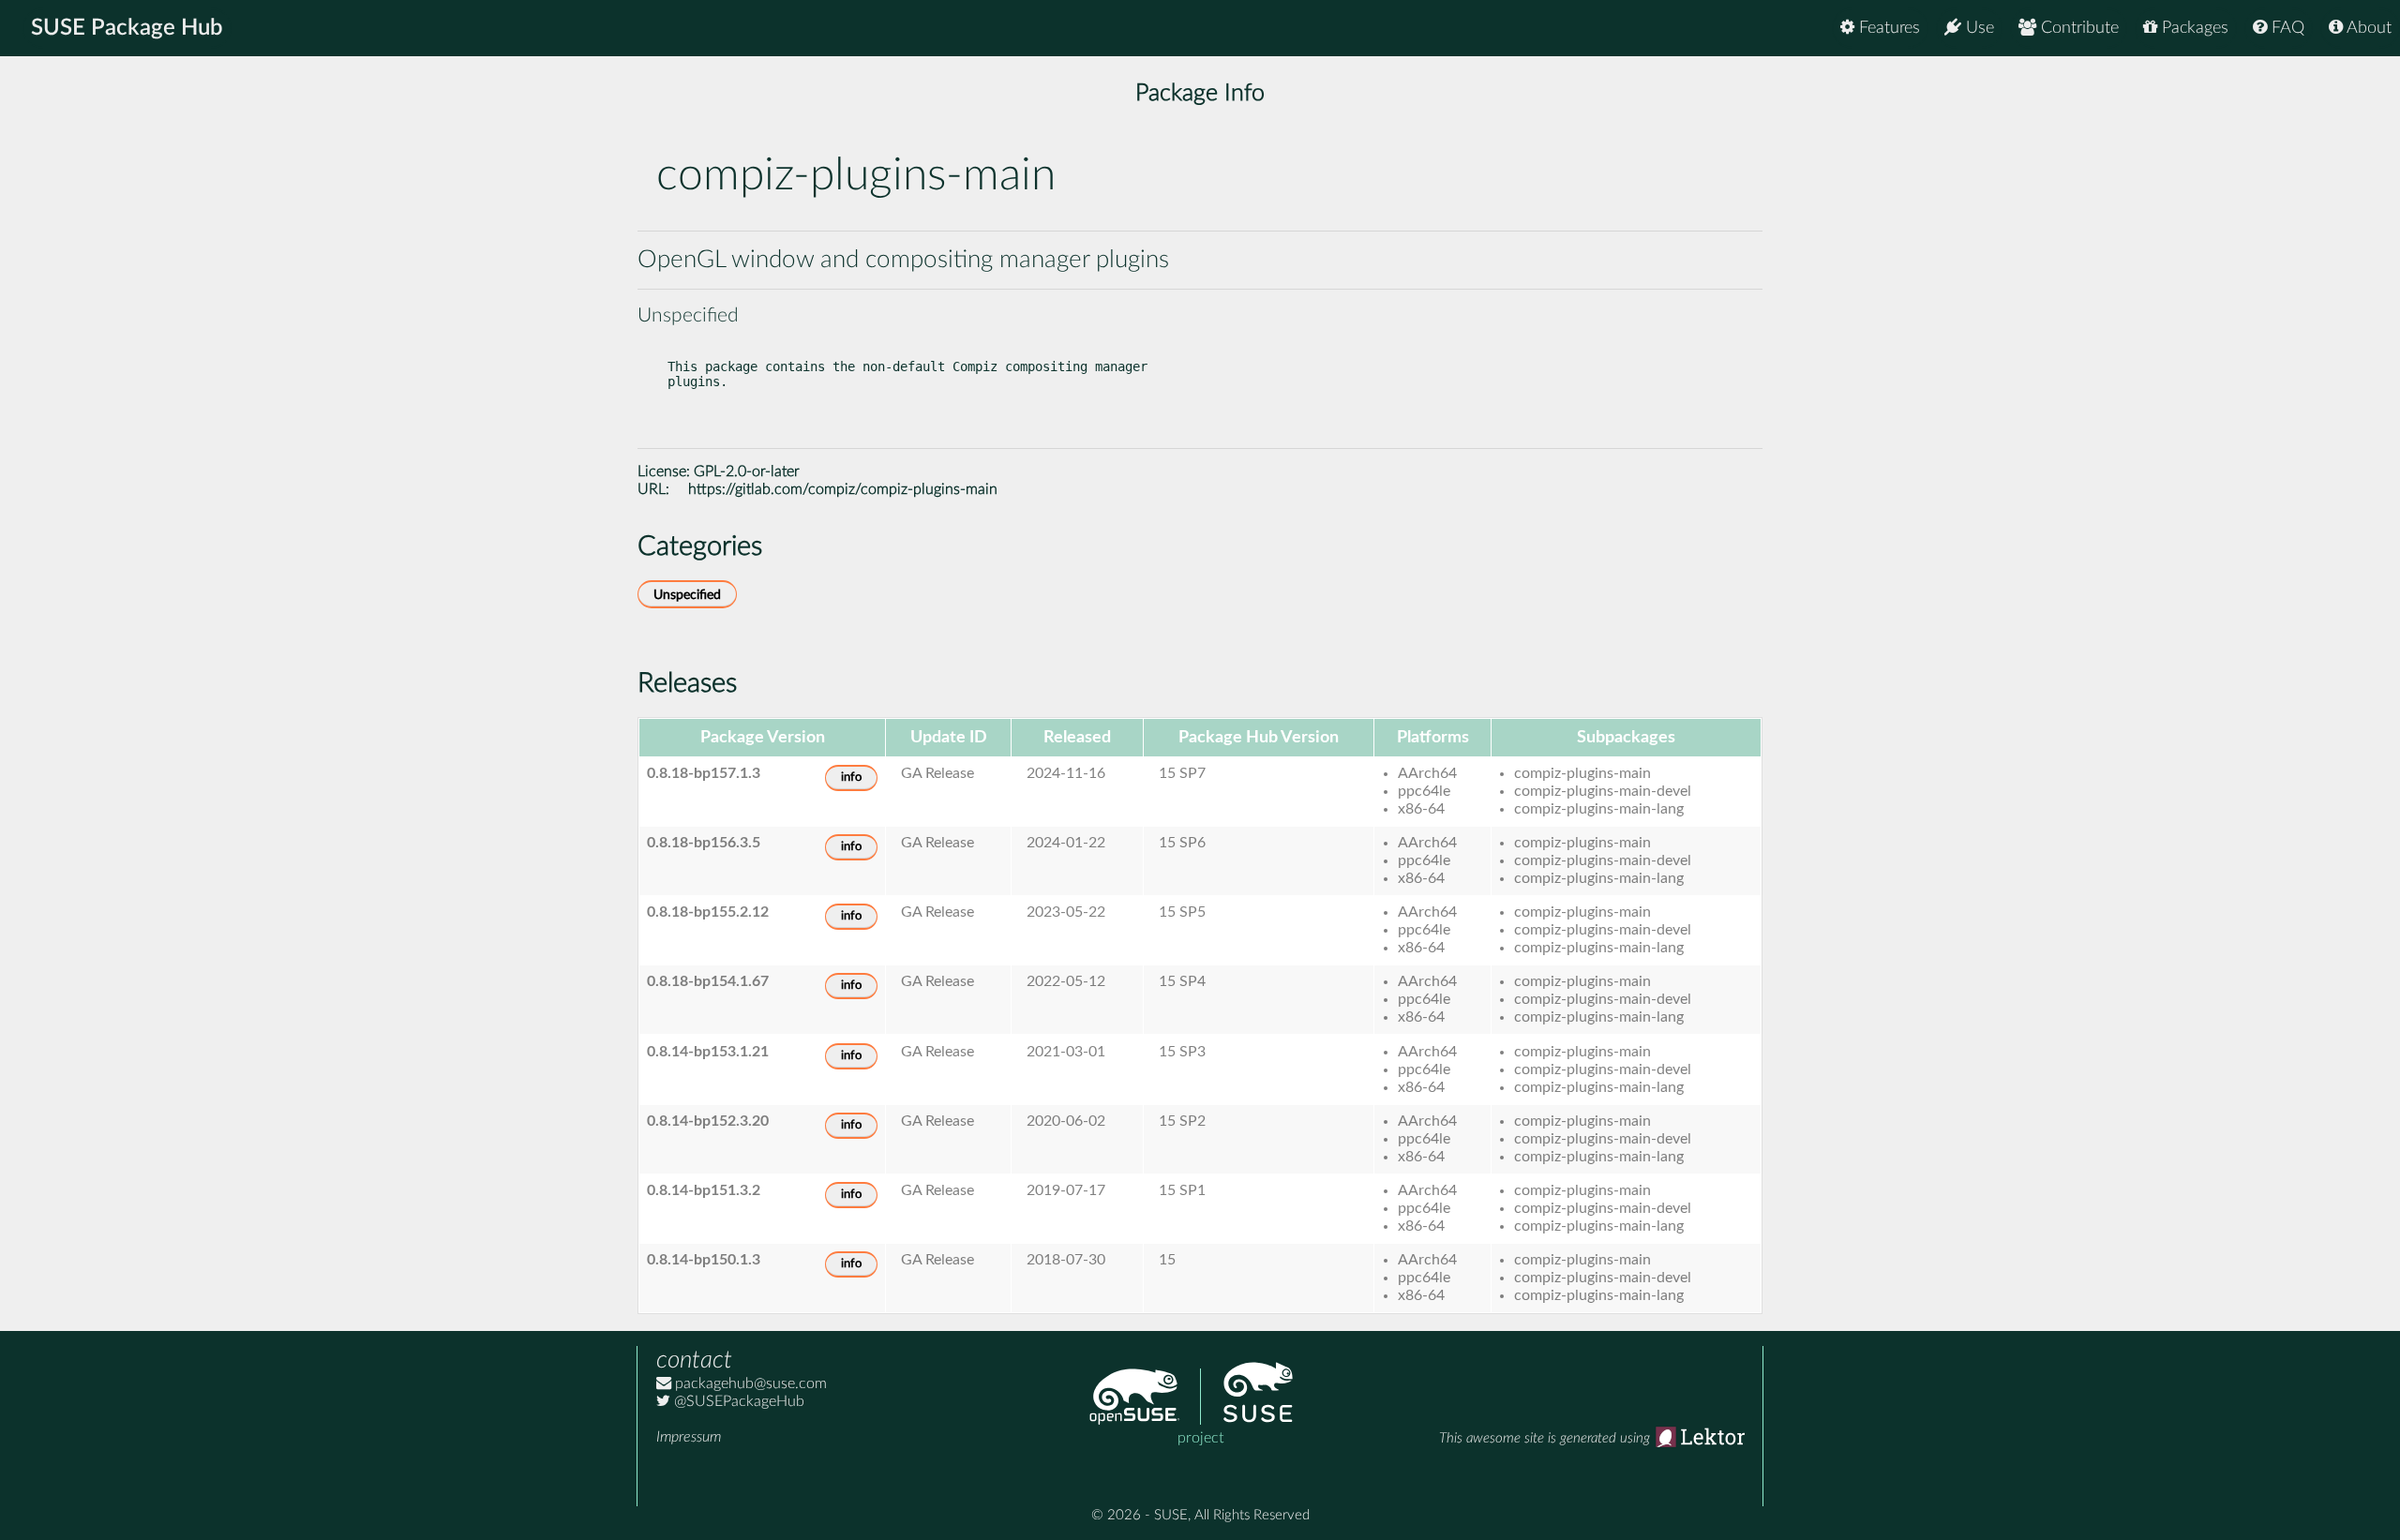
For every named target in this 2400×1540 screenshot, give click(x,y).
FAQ (2286, 28)
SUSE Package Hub (127, 28)
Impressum (689, 1437)
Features (1887, 28)
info (851, 777)
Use (1978, 28)
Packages (2193, 28)
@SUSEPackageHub (737, 1401)
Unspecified (687, 595)
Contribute (2077, 28)
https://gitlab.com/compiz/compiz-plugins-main (843, 489)
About (2367, 28)
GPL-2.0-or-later (747, 471)
